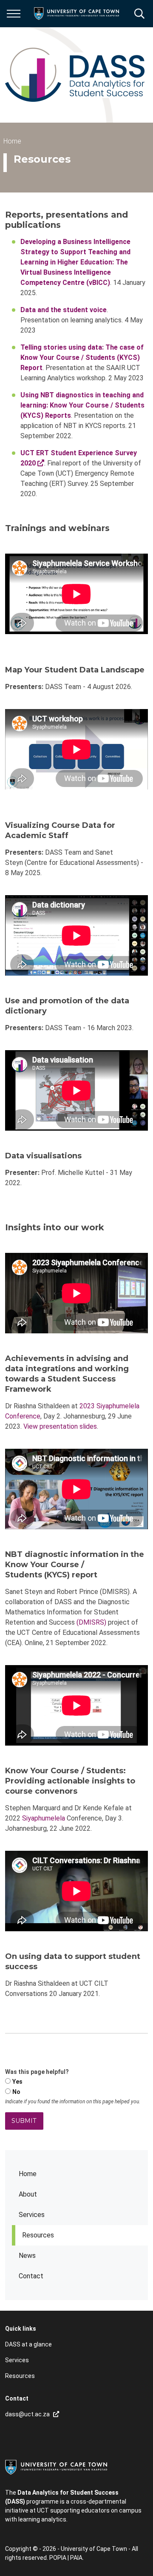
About (28, 2194)
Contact (31, 2276)
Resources (38, 2235)
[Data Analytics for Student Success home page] (75, 75)
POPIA (58, 2558)
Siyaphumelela (44, 1818)
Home (28, 2174)
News (27, 2256)
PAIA (76, 2558)
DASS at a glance (28, 2344)
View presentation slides (60, 1426)
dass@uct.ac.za (27, 2414)
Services (32, 2215)
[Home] (56, 2467)
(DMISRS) (91, 1622)
